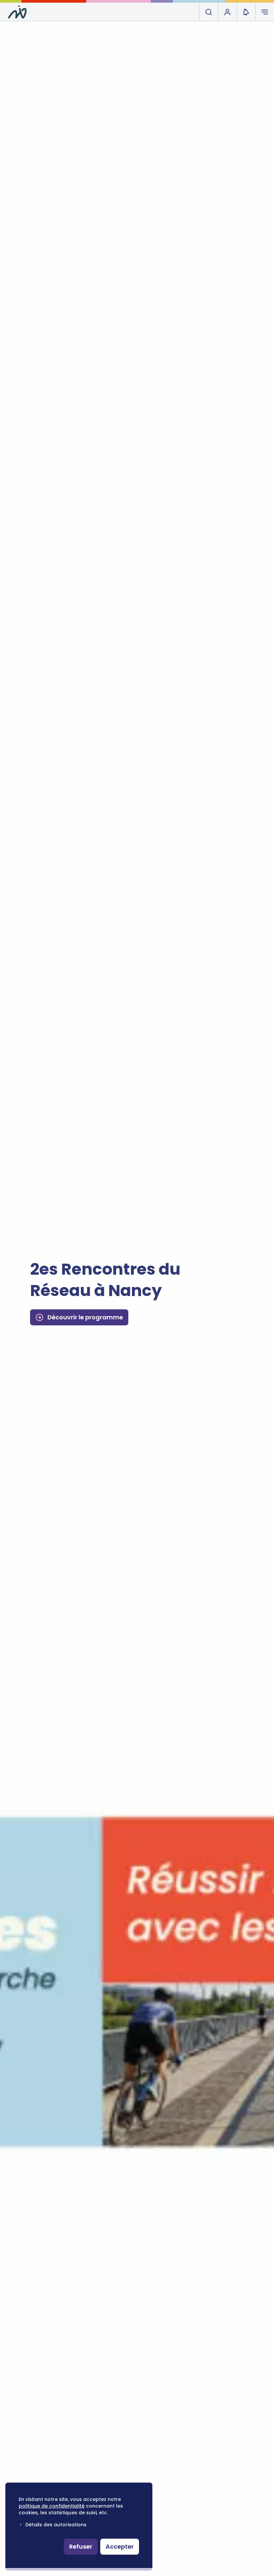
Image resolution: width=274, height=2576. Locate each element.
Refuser (81, 2546)
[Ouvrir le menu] (265, 12)
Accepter (120, 2546)
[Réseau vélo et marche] (17, 12)
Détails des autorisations (56, 2525)
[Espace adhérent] (227, 12)
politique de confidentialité (52, 2506)
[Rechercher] (209, 12)
